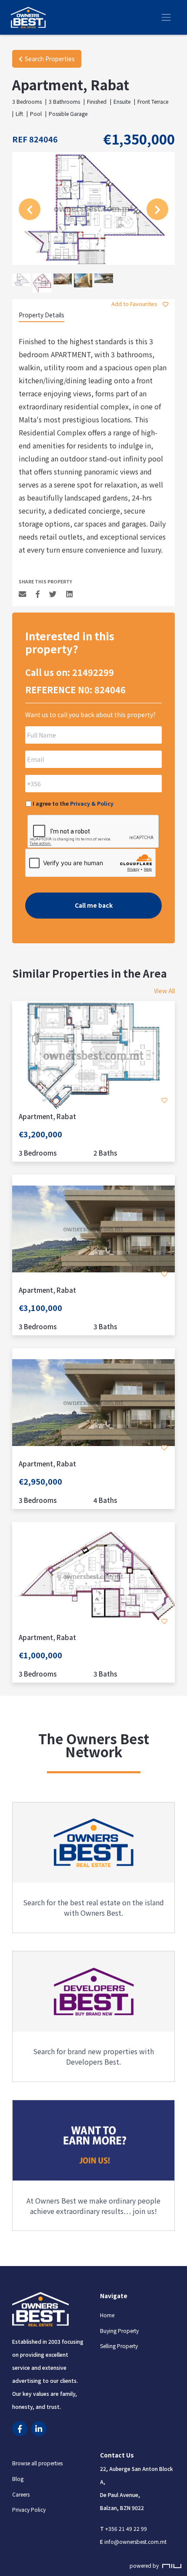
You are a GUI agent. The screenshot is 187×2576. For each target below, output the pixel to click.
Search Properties (50, 59)
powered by (145, 2566)
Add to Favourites (135, 304)
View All (164, 991)
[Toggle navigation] (166, 17)
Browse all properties (37, 2463)
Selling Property (119, 2346)
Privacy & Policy (92, 803)
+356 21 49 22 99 (126, 2528)
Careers (21, 2494)
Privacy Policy (29, 2510)
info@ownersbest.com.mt (135, 2541)
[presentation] (30, 209)
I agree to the (73, 803)
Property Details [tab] (42, 315)
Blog (18, 2479)
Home (107, 2315)
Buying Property (119, 2331)
